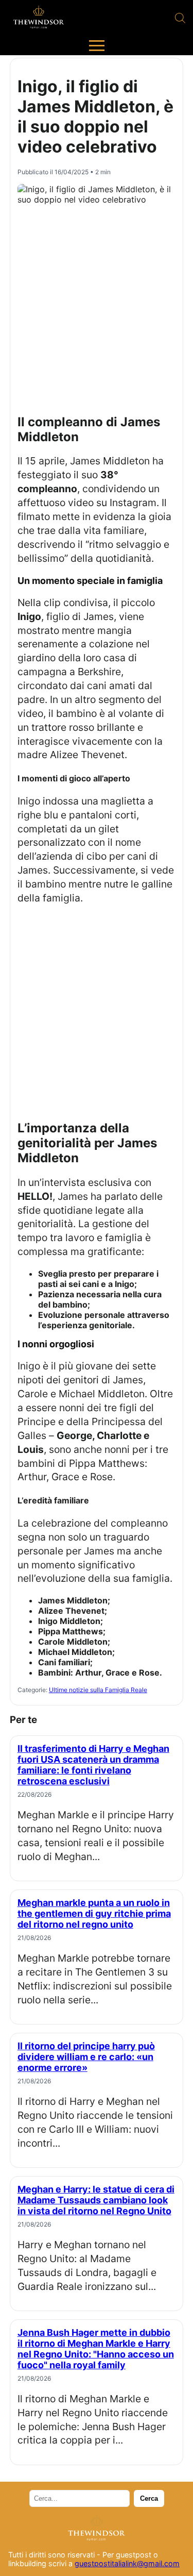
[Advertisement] (97, 305)
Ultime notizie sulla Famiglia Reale (98, 1690)
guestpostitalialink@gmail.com (127, 2563)
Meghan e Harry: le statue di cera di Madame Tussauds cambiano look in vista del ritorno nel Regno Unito (96, 2200)
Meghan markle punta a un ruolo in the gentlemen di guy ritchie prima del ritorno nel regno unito (94, 1913)
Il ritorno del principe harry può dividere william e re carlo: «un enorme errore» (86, 2057)
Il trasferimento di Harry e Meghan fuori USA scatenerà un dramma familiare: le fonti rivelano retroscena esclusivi (93, 1765)
